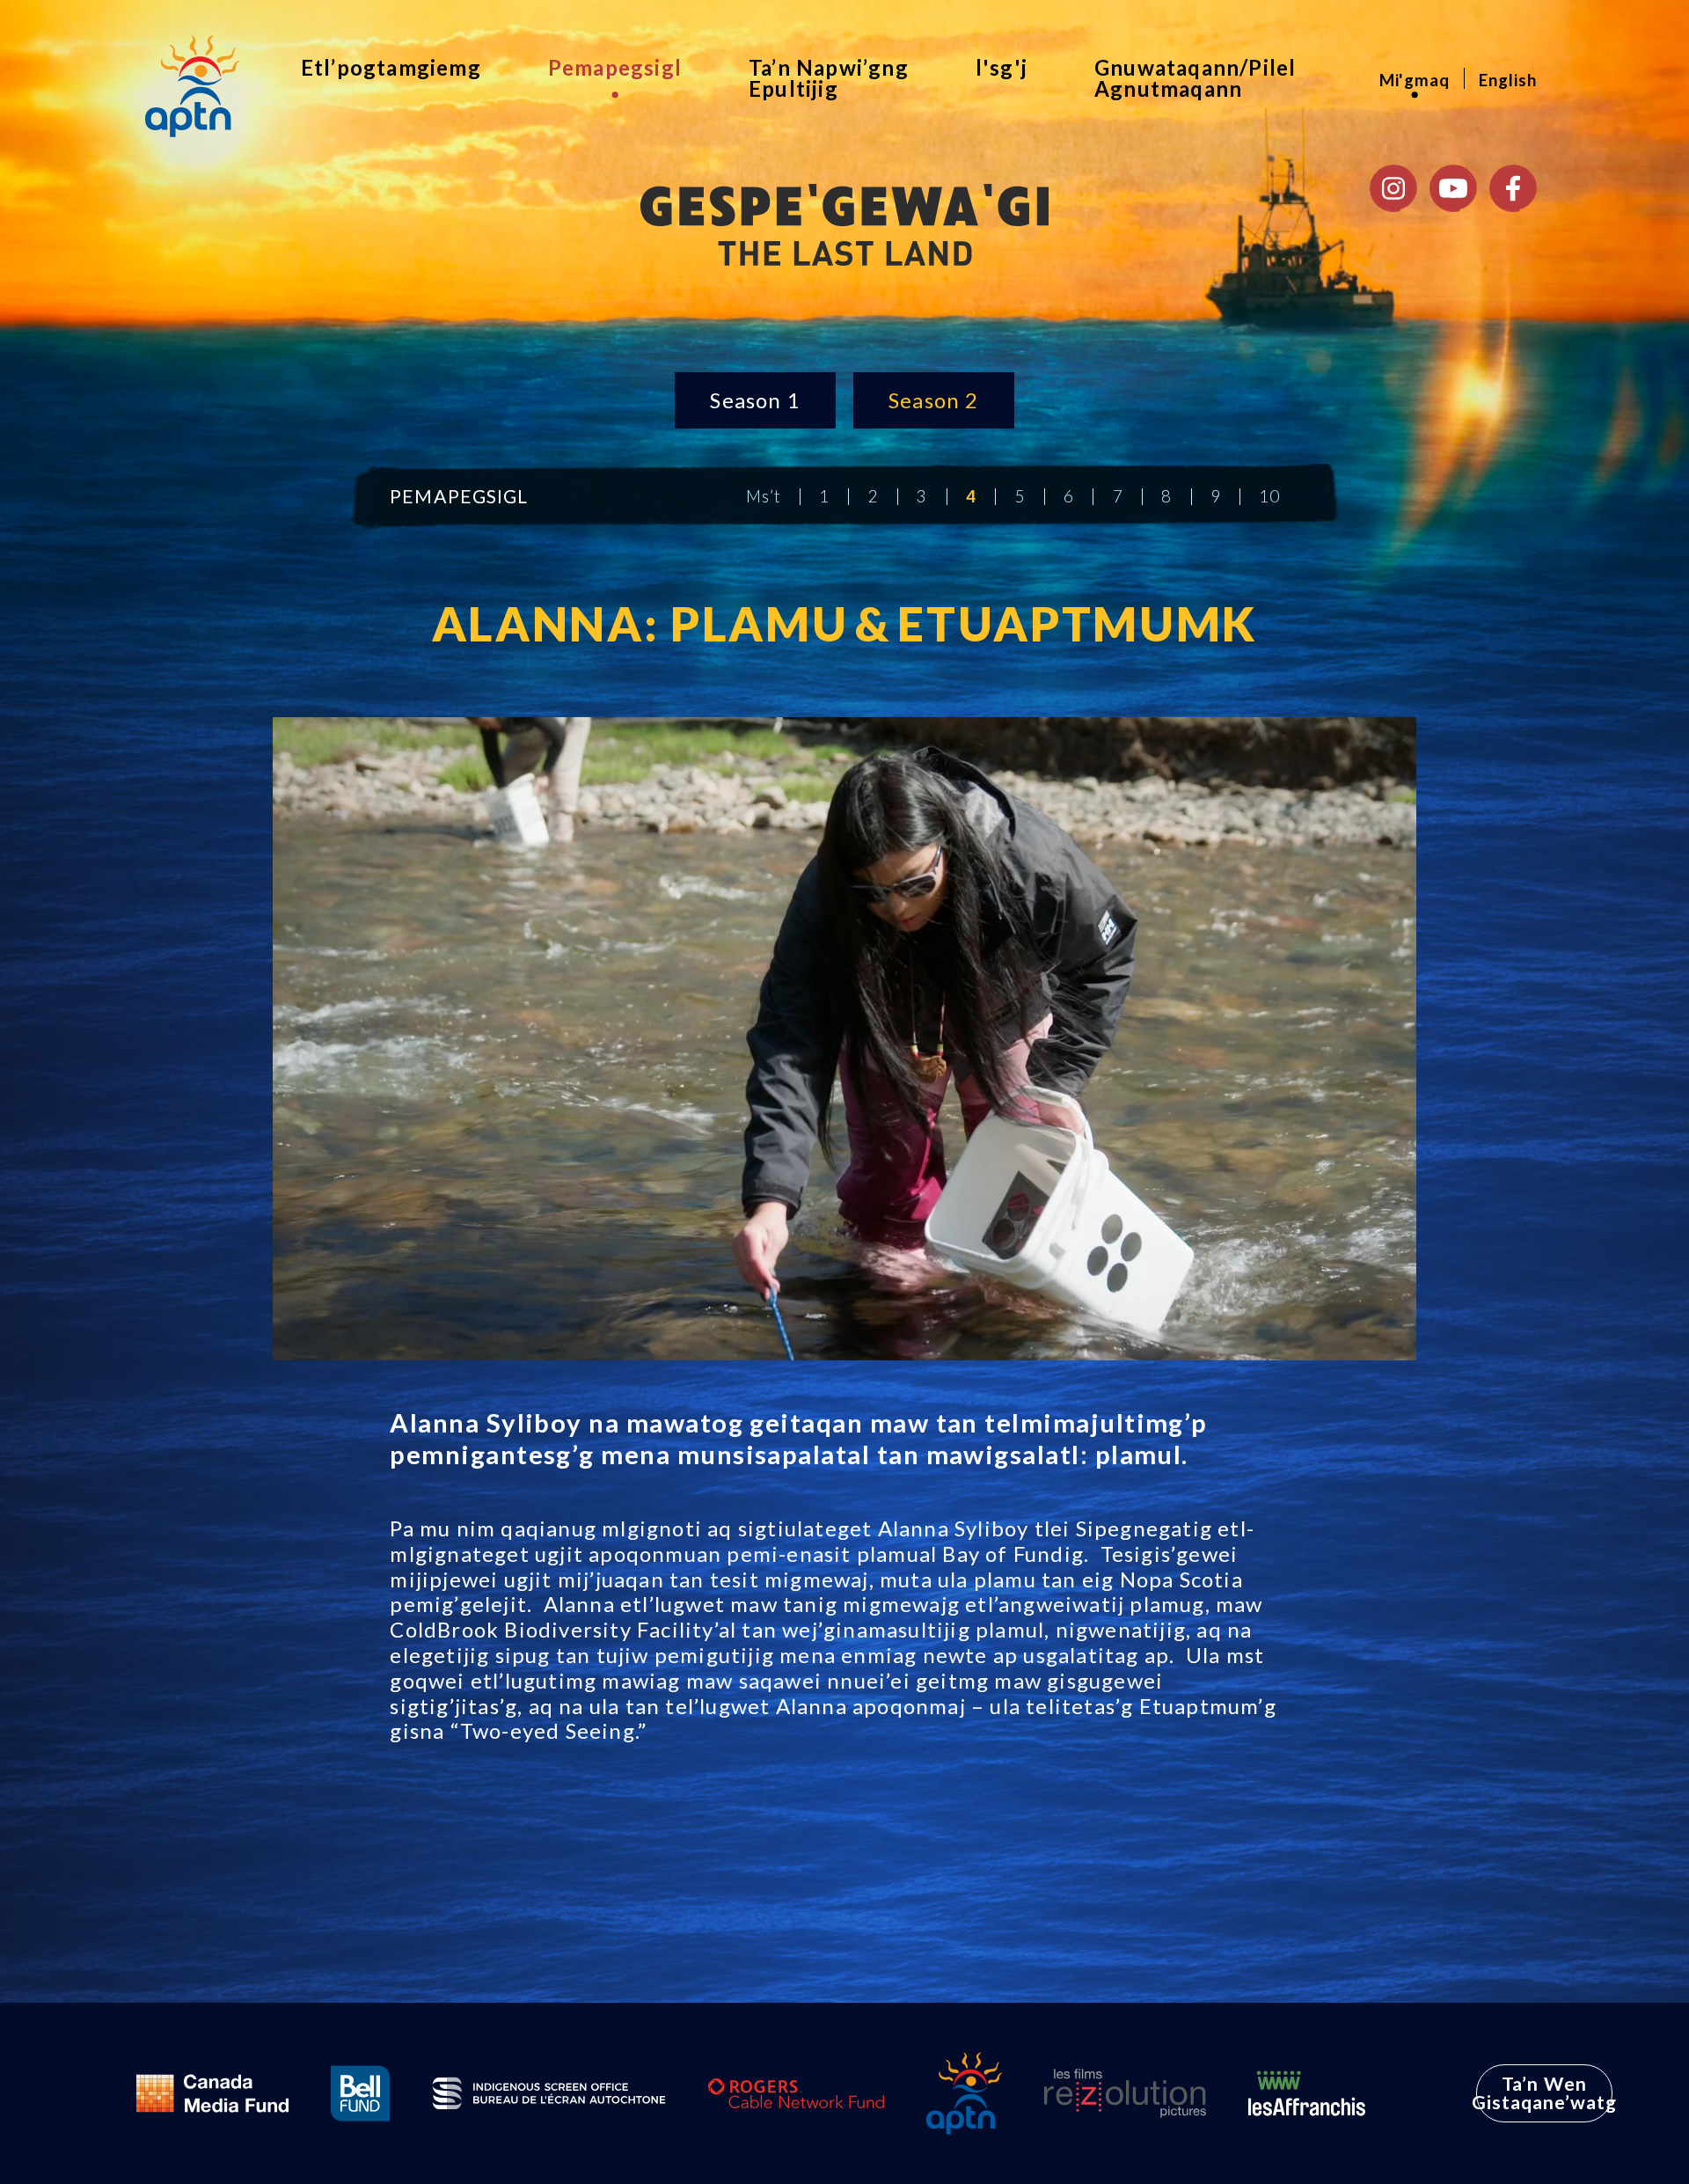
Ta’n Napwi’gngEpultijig (829, 78)
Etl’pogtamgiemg (391, 67)
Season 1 (755, 400)
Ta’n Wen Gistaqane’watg (1545, 2093)
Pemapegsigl (615, 67)
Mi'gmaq (1415, 80)
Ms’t (764, 497)
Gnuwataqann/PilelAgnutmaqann (1195, 78)
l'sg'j (1002, 67)
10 (1269, 497)
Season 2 (934, 400)
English (1508, 80)
